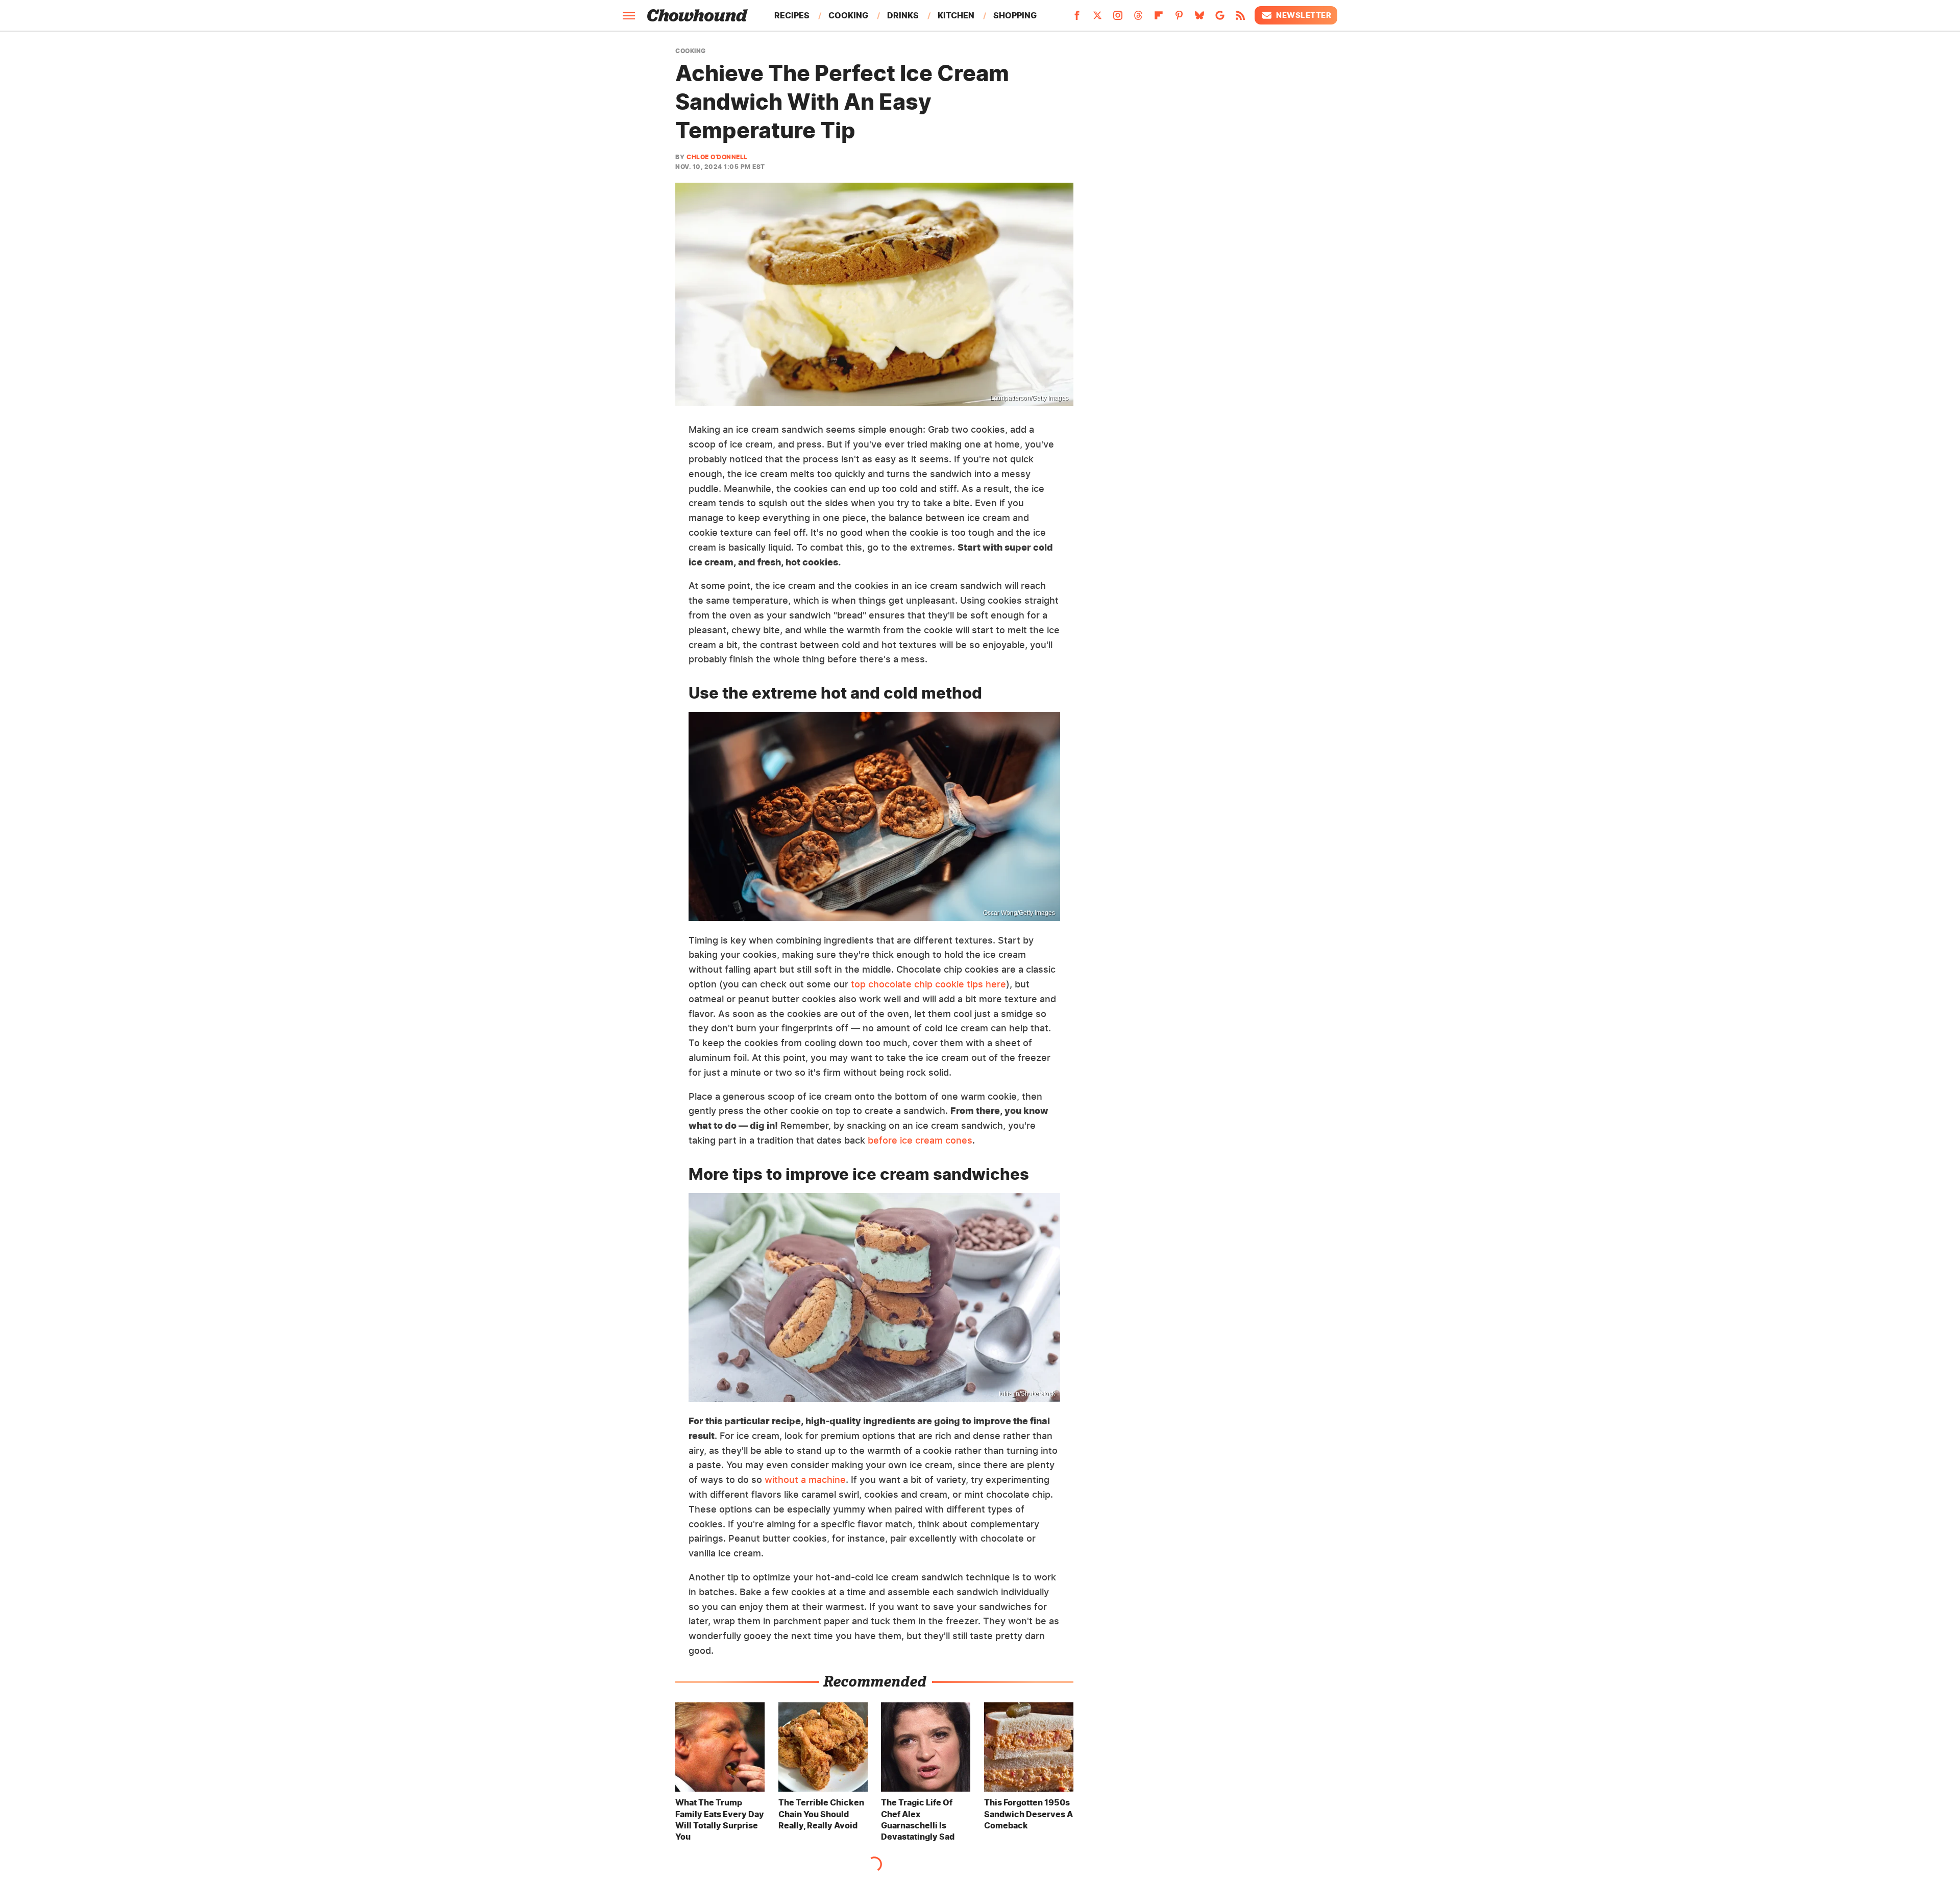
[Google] (1220, 18)
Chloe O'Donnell (717, 157)
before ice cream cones (920, 1140)
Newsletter (1304, 15)
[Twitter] (1097, 18)
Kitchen (956, 15)
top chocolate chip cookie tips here (928, 984)
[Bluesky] (1199, 18)
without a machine (805, 1480)
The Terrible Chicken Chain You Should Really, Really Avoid (821, 1814)
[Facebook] (1077, 18)
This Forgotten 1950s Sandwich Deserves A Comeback (1028, 1814)
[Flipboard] (1159, 18)
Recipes (792, 15)
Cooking (848, 15)
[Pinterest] (1179, 18)
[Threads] (1138, 18)
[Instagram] (1118, 18)
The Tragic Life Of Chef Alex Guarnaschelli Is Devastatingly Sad (918, 1819)
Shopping (1015, 15)
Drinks (903, 15)
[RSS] (1240, 18)
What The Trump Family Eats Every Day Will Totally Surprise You (720, 1819)
